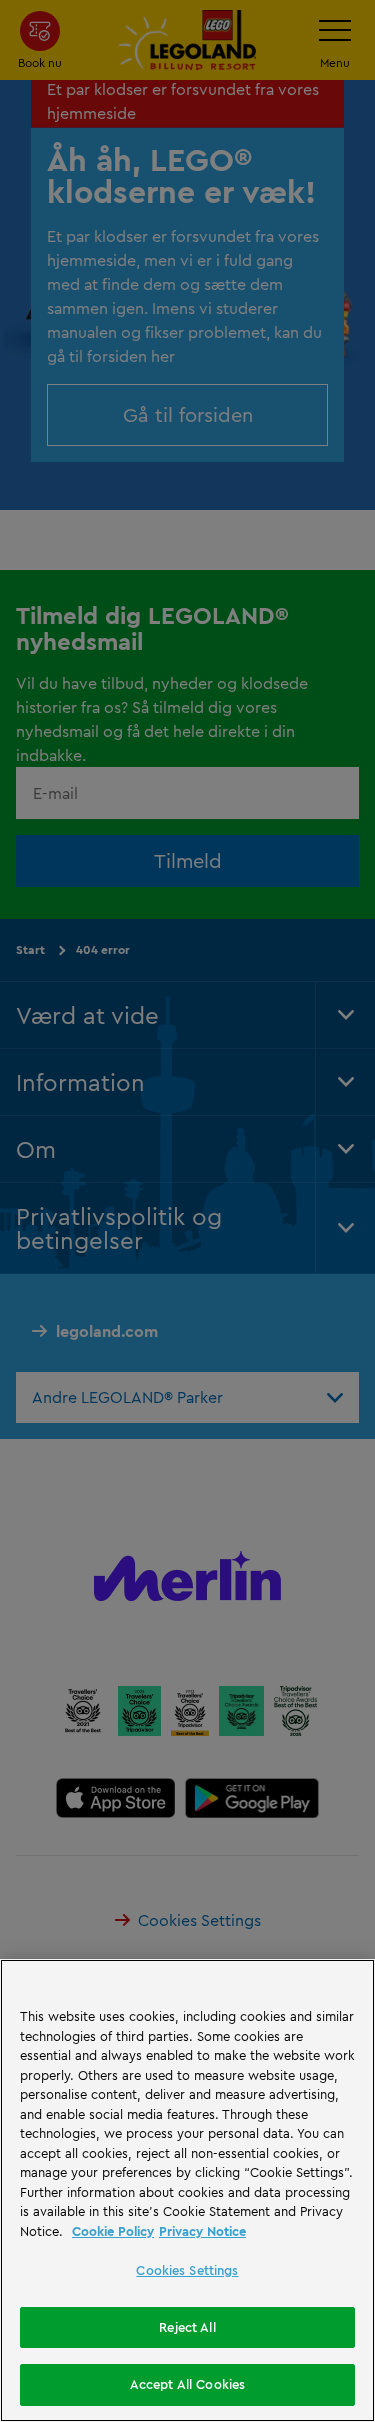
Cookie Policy (113, 2231)
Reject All (187, 2327)
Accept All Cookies (187, 2384)
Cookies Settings (187, 2270)
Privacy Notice (202, 2231)
